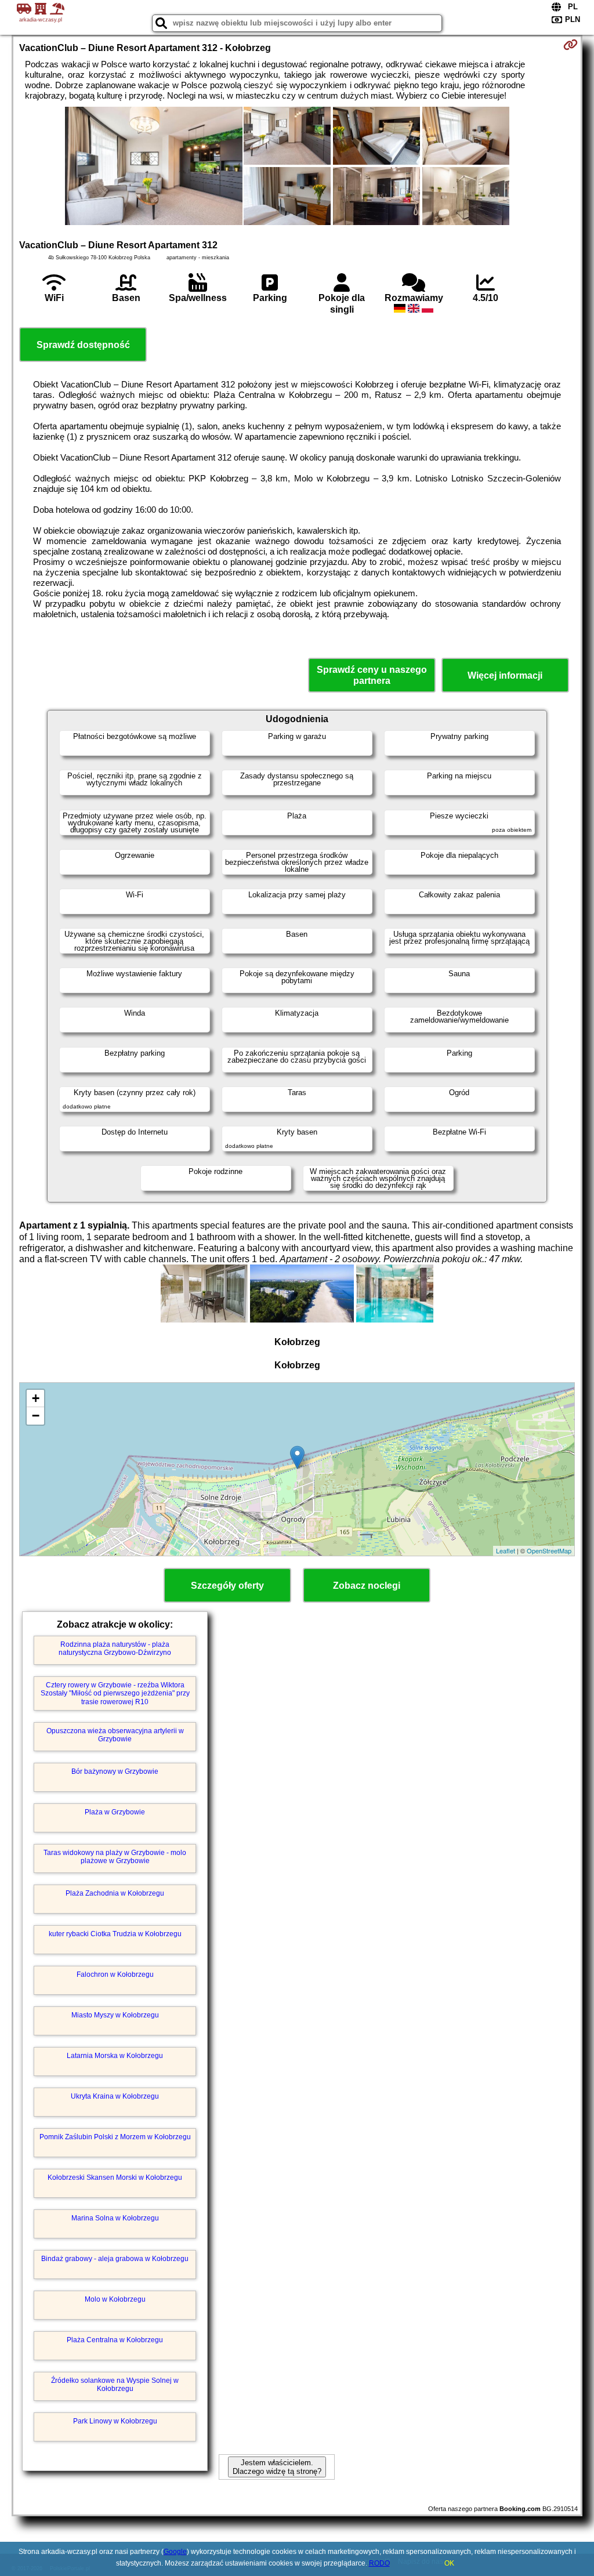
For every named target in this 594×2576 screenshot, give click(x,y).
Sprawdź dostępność (83, 345)
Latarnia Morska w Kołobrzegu (115, 2056)
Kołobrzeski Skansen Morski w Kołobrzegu (115, 2178)
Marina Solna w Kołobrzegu (115, 2218)
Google (175, 2552)
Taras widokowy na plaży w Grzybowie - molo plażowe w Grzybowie (115, 1857)
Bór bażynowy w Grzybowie (115, 1771)
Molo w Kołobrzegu (115, 2299)
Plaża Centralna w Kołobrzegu (115, 2340)
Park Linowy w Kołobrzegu (115, 2421)
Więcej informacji (505, 675)
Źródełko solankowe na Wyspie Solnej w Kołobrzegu (115, 2385)
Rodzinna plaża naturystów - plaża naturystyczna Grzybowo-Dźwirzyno (115, 1649)
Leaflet (506, 1550)
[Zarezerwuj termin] (571, 45)
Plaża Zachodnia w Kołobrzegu (115, 1893)
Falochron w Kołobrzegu (115, 1974)
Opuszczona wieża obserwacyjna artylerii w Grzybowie (115, 1735)
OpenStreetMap (549, 1550)
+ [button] (36, 1398)
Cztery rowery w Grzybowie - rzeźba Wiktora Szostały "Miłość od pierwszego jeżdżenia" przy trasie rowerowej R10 (115, 1693)
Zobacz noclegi (367, 1586)
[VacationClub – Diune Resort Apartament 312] (154, 167)
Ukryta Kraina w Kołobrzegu (115, 2096)
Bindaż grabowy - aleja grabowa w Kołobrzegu (115, 2259)
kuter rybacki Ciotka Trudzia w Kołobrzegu (115, 1934)
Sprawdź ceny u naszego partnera (372, 675)
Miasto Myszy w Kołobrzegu (115, 2015)
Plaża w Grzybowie (115, 1812)
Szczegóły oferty (227, 1586)
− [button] (36, 1416)
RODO (379, 2563)
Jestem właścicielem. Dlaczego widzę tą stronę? (277, 2467)
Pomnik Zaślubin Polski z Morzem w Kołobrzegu (115, 2137)
